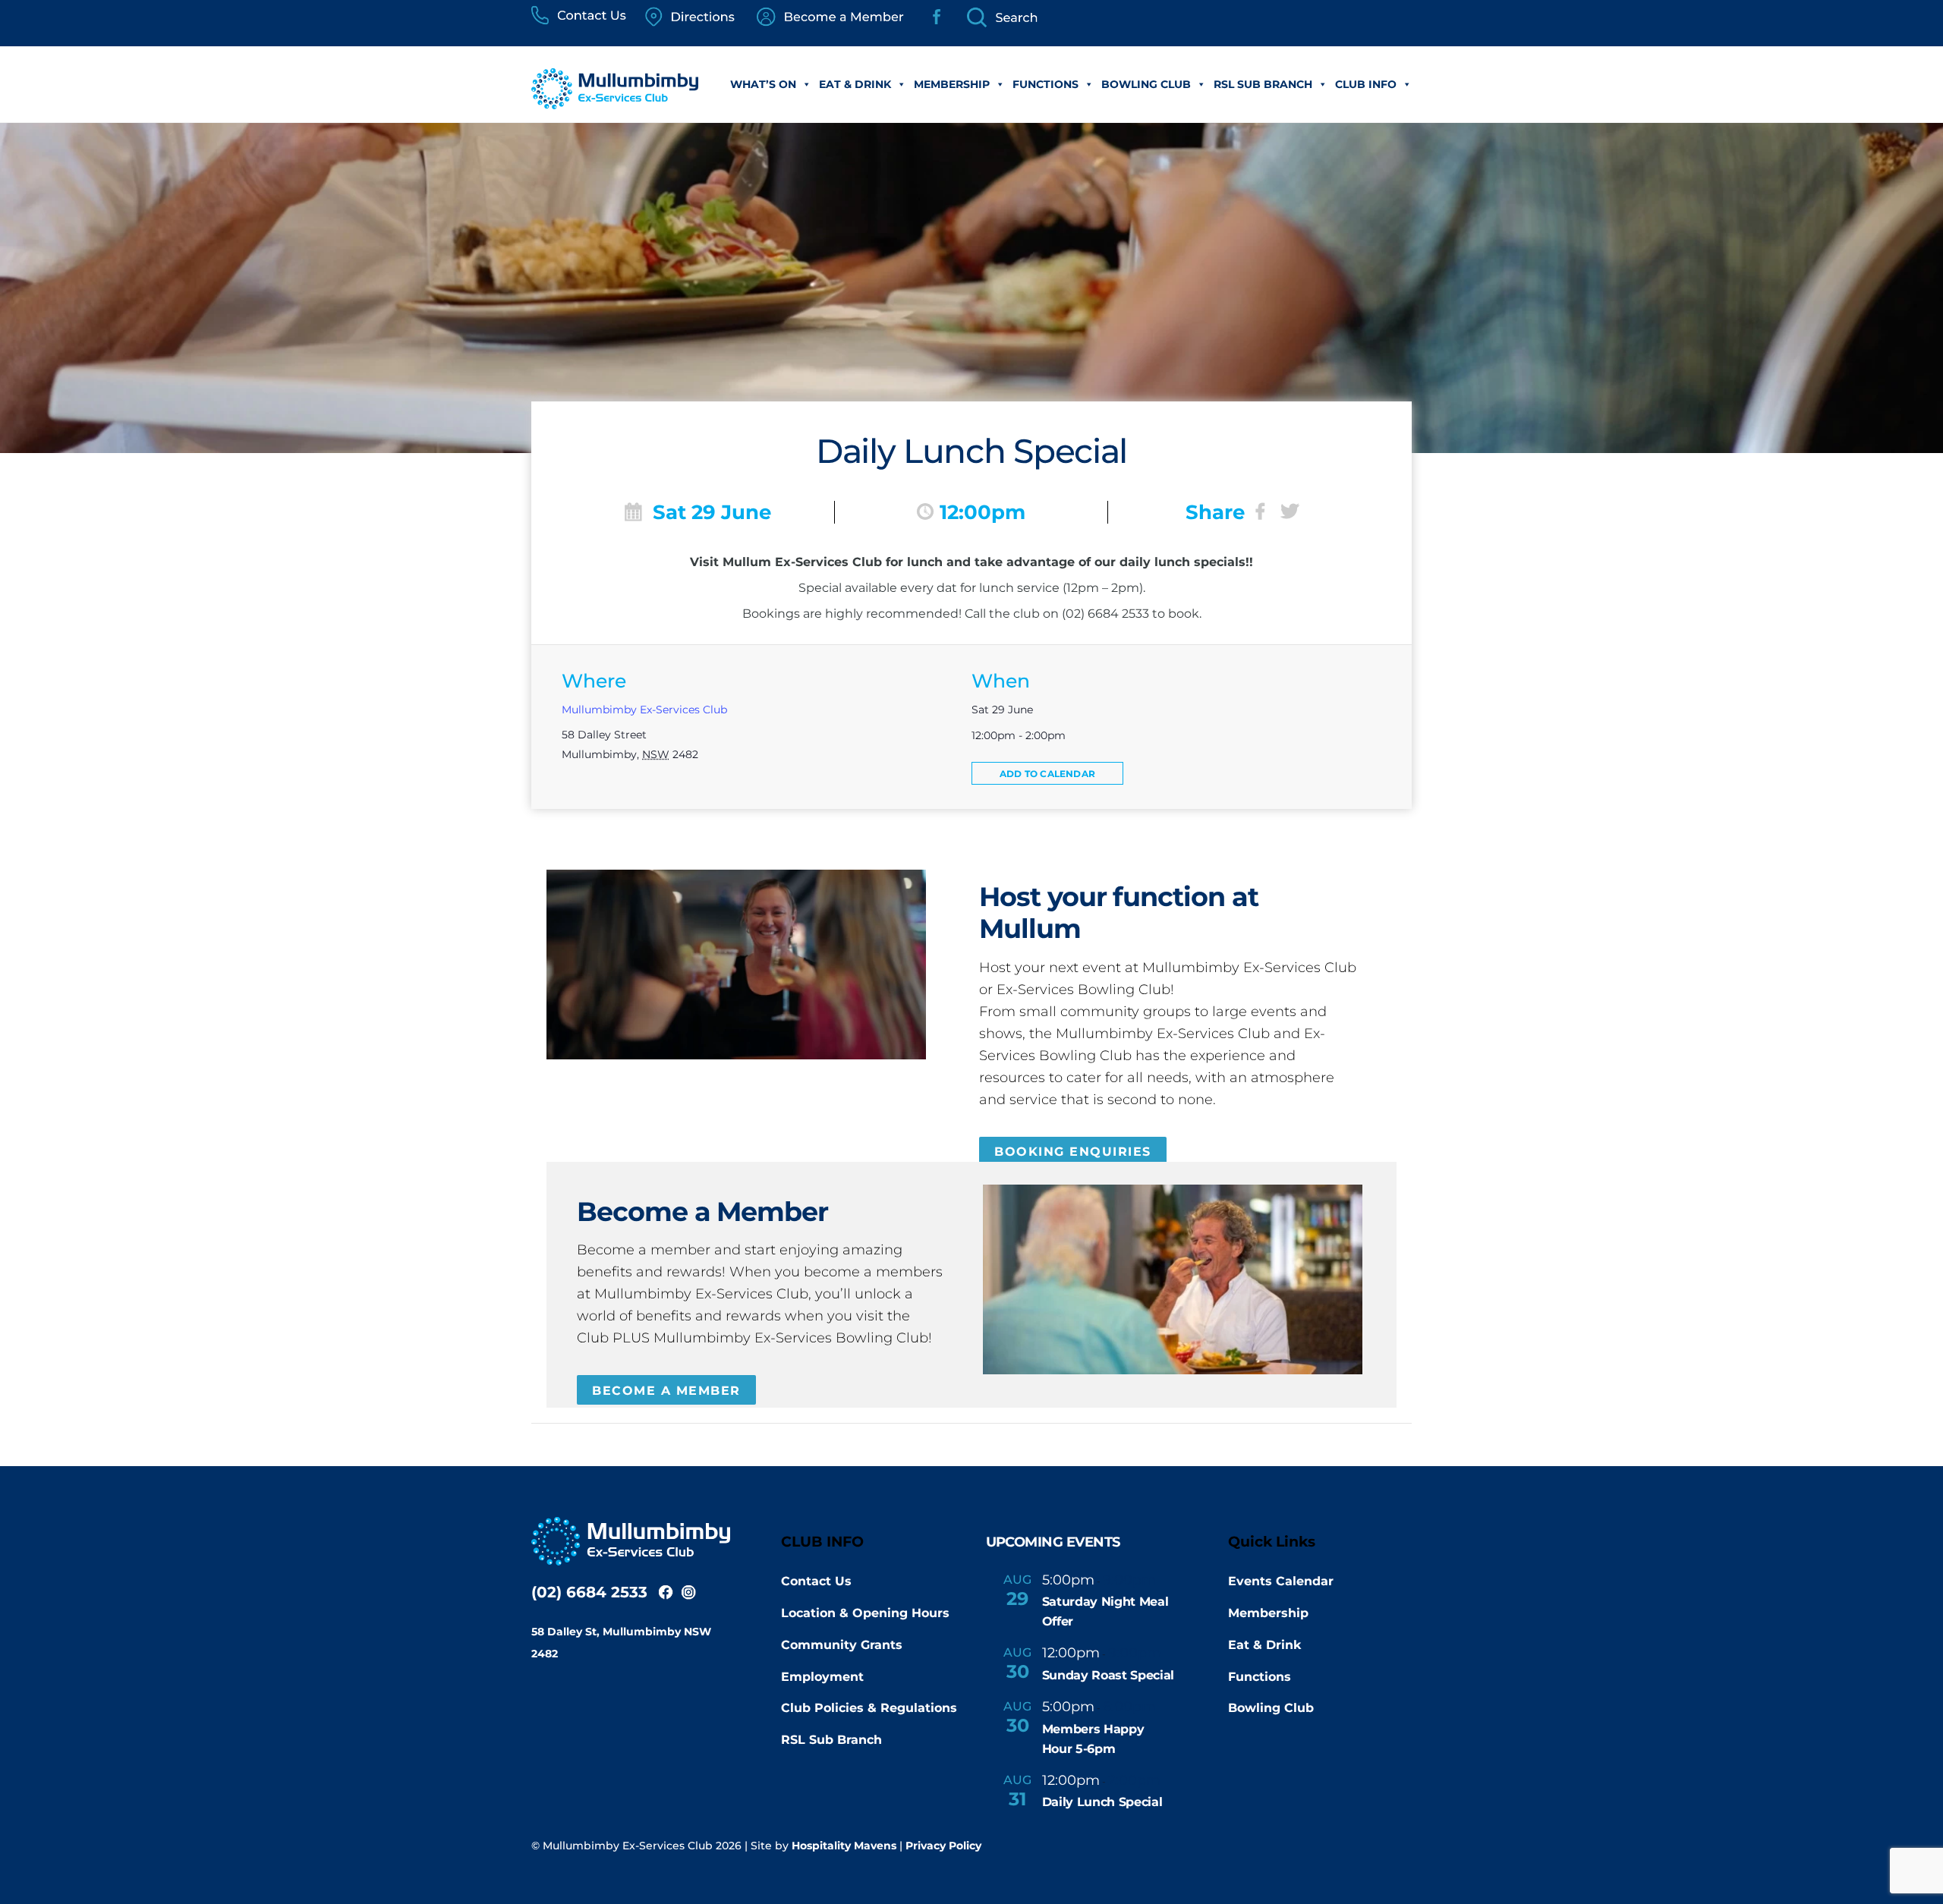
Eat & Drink (855, 84)
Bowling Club (1146, 84)
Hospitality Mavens (844, 1846)
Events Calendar (1281, 1581)
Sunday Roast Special (1108, 1675)
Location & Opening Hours (865, 1613)
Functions (1046, 84)
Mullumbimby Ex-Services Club (644, 710)
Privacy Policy (943, 1846)
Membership (952, 84)
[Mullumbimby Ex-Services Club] (615, 101)
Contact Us (816, 1581)
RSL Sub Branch (1263, 84)
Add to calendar (1047, 774)
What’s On (763, 84)
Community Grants (842, 1645)
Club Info (1366, 84)
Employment (822, 1677)
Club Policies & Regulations (869, 1708)
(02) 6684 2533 (589, 1592)
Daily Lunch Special (1102, 1802)
